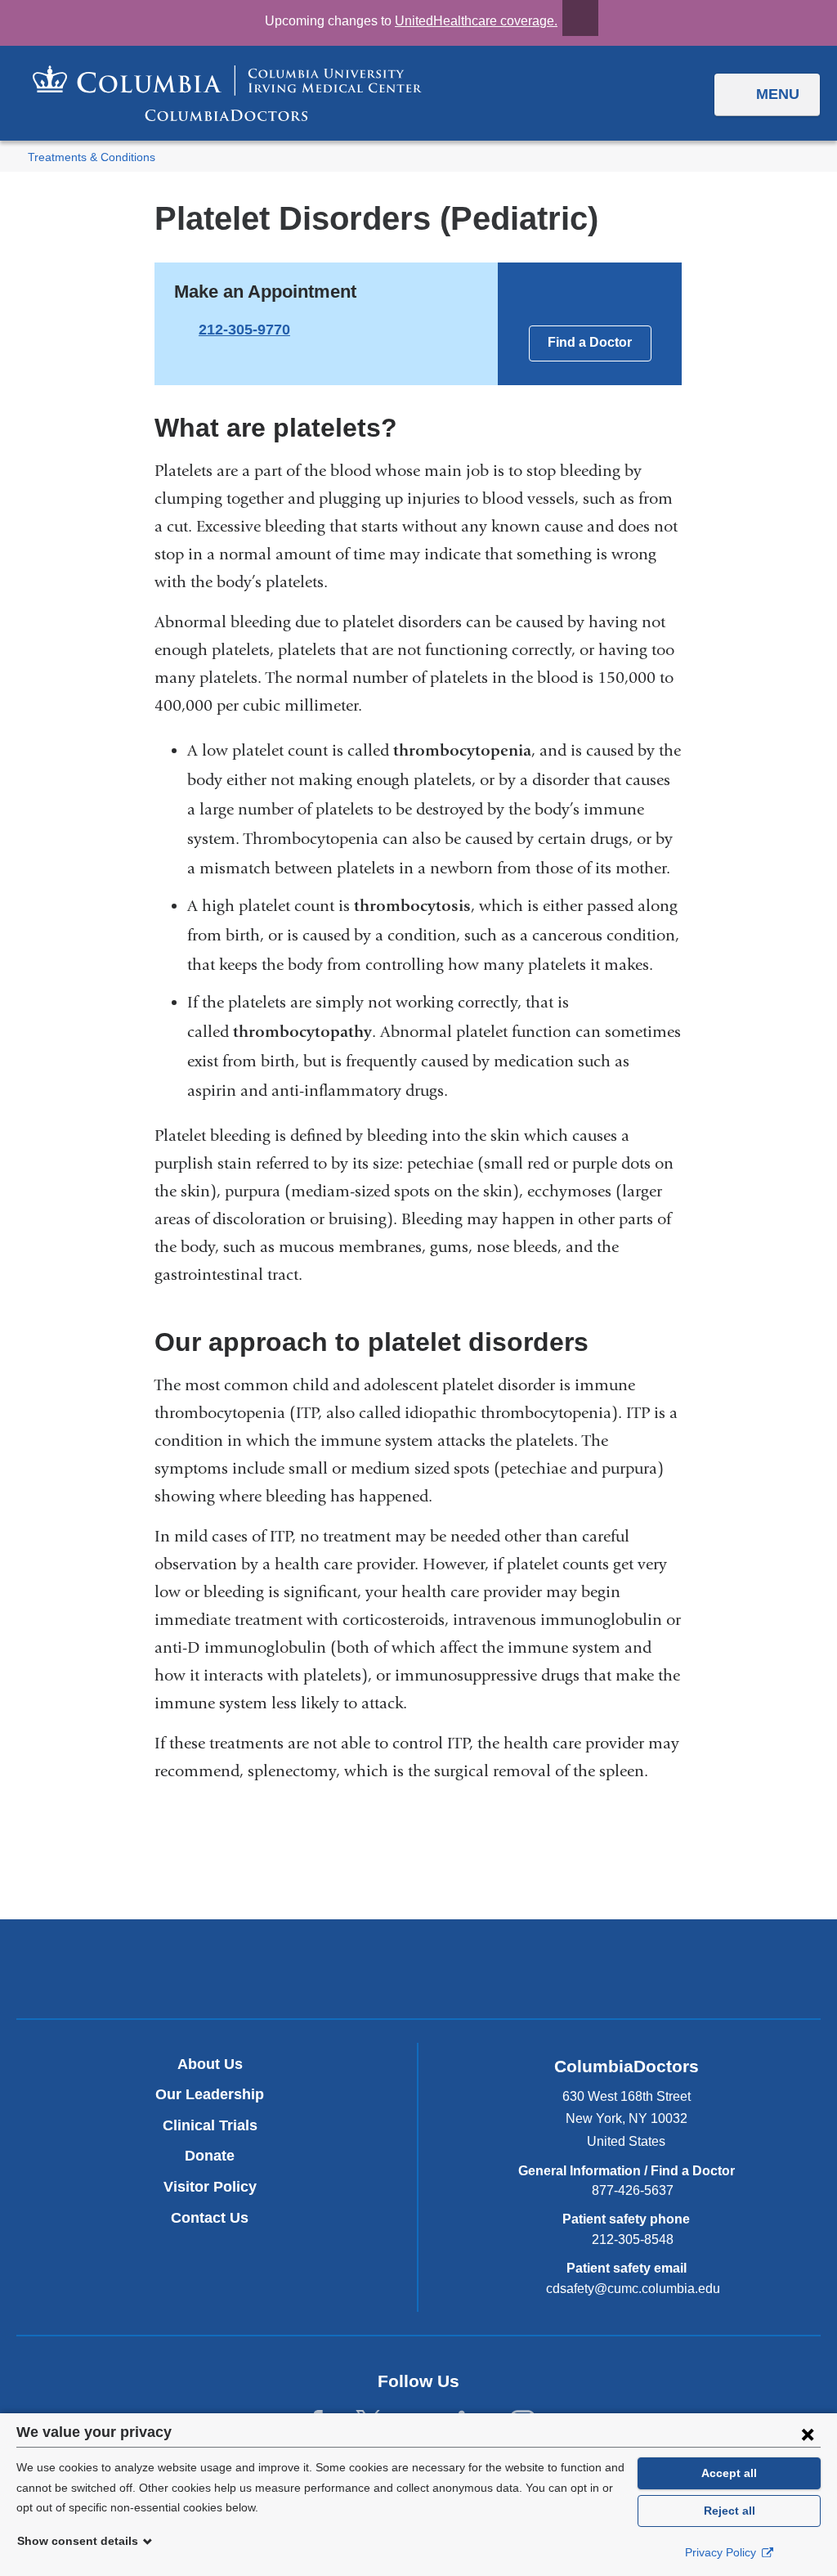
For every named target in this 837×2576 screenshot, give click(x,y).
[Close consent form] (808, 2434)
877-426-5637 (633, 2190)
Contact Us (210, 2218)
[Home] (227, 93)
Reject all (730, 2511)
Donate (210, 2156)
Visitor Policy (210, 2187)
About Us (210, 2064)
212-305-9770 (244, 329)
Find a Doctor (590, 342)
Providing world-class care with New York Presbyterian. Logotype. (528, 1971)
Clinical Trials (210, 2125)
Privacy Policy (722, 2552)
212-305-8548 (633, 2239)
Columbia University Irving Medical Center (342, 1968)
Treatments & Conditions (92, 157)
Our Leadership (210, 2094)
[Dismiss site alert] (580, 18)
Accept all (729, 2473)
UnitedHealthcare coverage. (476, 21)
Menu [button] (778, 94)
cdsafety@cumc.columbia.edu (633, 2289)
